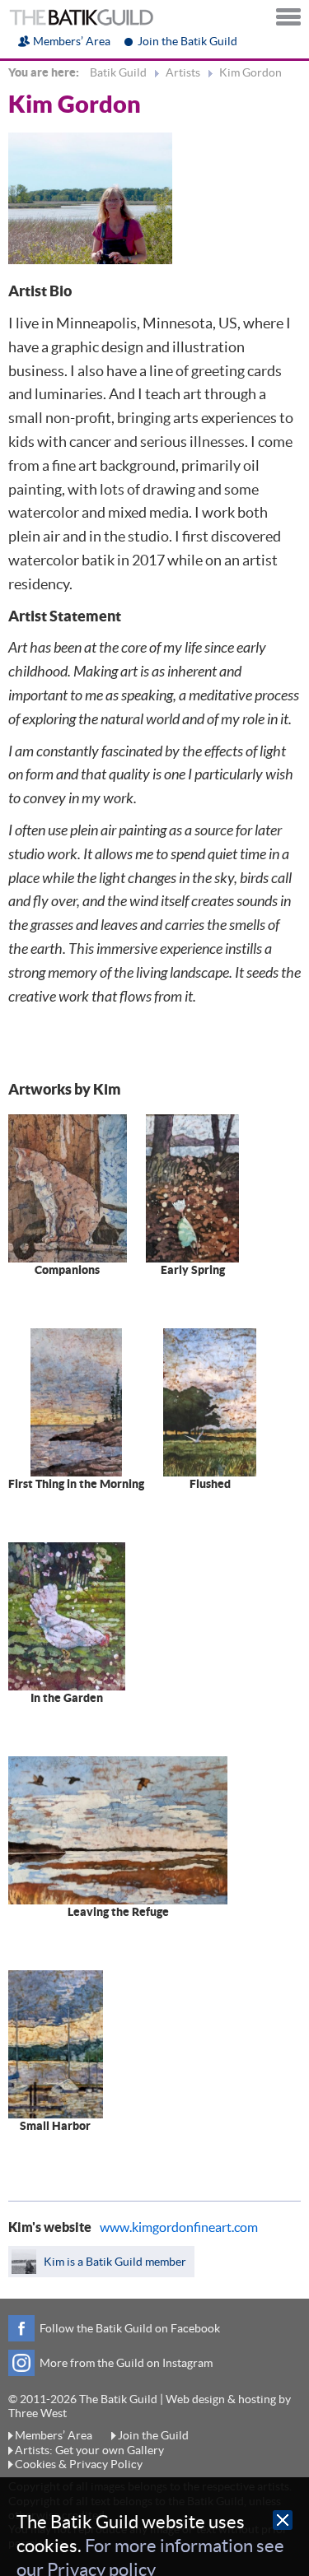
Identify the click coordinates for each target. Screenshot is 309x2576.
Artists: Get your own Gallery (89, 2450)
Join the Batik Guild (187, 41)
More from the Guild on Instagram (126, 2363)
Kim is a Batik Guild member (114, 2262)
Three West (37, 2413)
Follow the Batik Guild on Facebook (130, 2328)
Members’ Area (72, 41)
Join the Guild (153, 2435)
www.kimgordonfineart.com (179, 2227)
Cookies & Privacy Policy (79, 2464)
